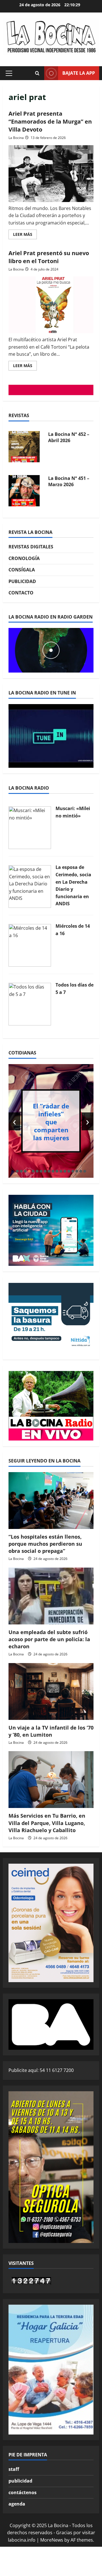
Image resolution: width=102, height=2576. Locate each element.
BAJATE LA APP (79, 73)
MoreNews (52, 2540)
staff (14, 2469)
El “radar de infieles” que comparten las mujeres (51, 1121)
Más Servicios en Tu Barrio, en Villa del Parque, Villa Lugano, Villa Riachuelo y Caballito (47, 1823)
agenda (17, 2504)
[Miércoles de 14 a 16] (30, 945)
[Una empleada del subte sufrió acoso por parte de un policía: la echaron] (51, 1596)
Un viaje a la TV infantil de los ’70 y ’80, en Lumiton (51, 1731)
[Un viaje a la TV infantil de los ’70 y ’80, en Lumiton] (51, 1691)
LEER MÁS (25, 235)
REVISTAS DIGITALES (31, 547)
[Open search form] (37, 73)
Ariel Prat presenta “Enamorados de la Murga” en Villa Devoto (50, 121)
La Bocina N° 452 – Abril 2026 (69, 437)
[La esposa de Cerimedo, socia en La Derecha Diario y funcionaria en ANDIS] (30, 886)
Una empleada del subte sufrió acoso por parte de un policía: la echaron (49, 1639)
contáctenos (23, 2492)
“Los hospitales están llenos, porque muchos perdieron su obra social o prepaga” (45, 1544)
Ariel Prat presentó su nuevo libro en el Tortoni (49, 257)
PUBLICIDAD (22, 581)
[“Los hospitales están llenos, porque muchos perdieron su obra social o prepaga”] (51, 1501)
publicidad (20, 2481)
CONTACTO (21, 593)
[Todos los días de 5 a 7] (30, 1004)
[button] (9, 73)
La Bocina (16, 138)
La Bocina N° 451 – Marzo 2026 (69, 481)
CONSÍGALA (22, 570)
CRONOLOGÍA (24, 558)
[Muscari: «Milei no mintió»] (30, 827)
